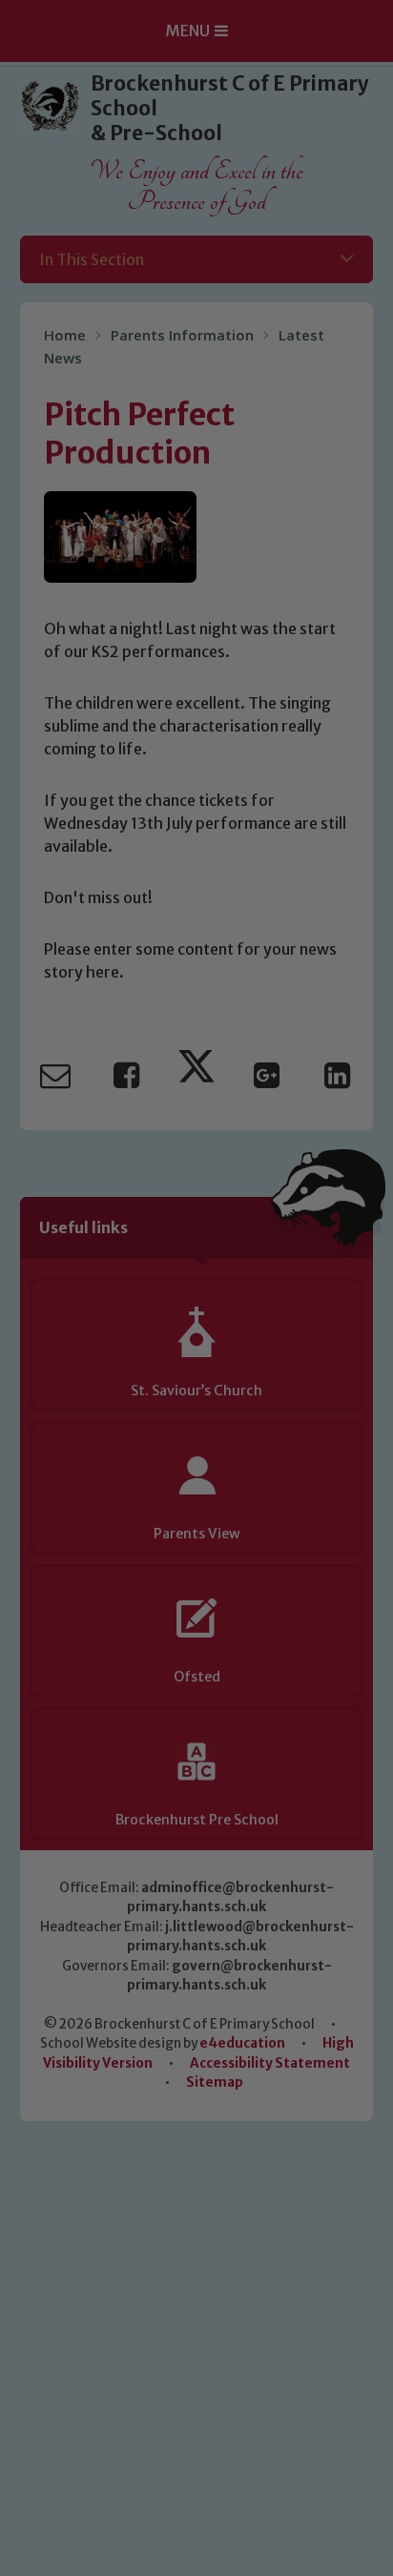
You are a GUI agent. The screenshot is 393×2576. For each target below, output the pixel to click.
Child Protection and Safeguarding (196, 1573)
